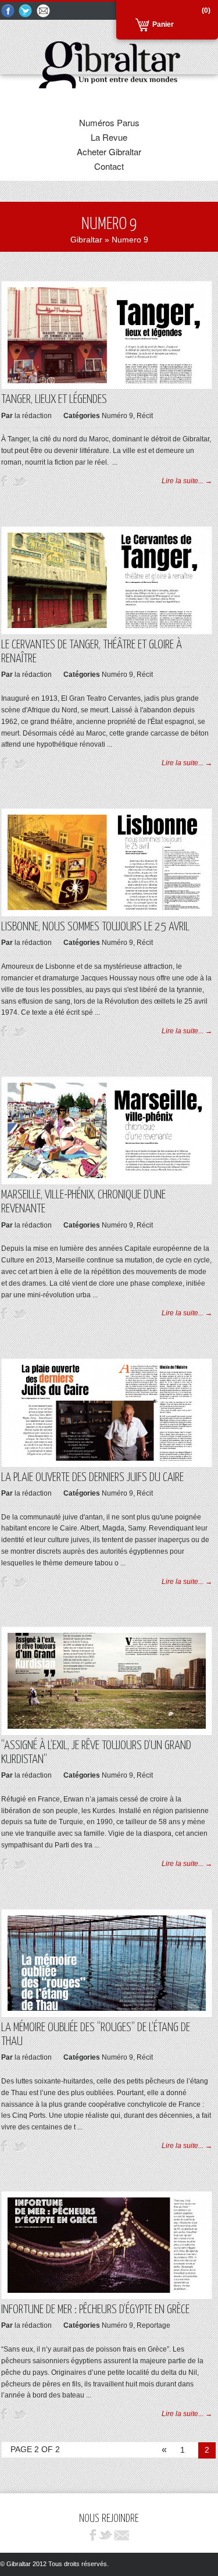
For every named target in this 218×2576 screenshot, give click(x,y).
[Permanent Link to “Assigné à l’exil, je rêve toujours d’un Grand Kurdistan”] (107, 1726)
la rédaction (33, 416)
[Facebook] (8, 11)
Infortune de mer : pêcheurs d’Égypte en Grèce (95, 2310)
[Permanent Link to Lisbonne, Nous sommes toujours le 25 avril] (107, 908)
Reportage (153, 2325)
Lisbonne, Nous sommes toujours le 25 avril (95, 927)
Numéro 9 (117, 416)
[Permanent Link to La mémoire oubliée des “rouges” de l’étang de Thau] (107, 2008)
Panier (163, 24)
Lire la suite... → (187, 481)
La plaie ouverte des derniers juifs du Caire (92, 1478)
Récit (145, 416)
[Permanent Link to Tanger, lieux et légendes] (107, 381)
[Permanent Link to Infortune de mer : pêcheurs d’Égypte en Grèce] (107, 2290)
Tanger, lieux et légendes (54, 399)
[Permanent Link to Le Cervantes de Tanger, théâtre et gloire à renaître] (107, 626)
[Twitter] (26, 11)
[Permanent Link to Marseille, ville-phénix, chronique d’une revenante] (107, 1176)
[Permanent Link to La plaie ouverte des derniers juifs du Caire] (107, 1458)
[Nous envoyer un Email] (44, 11)
